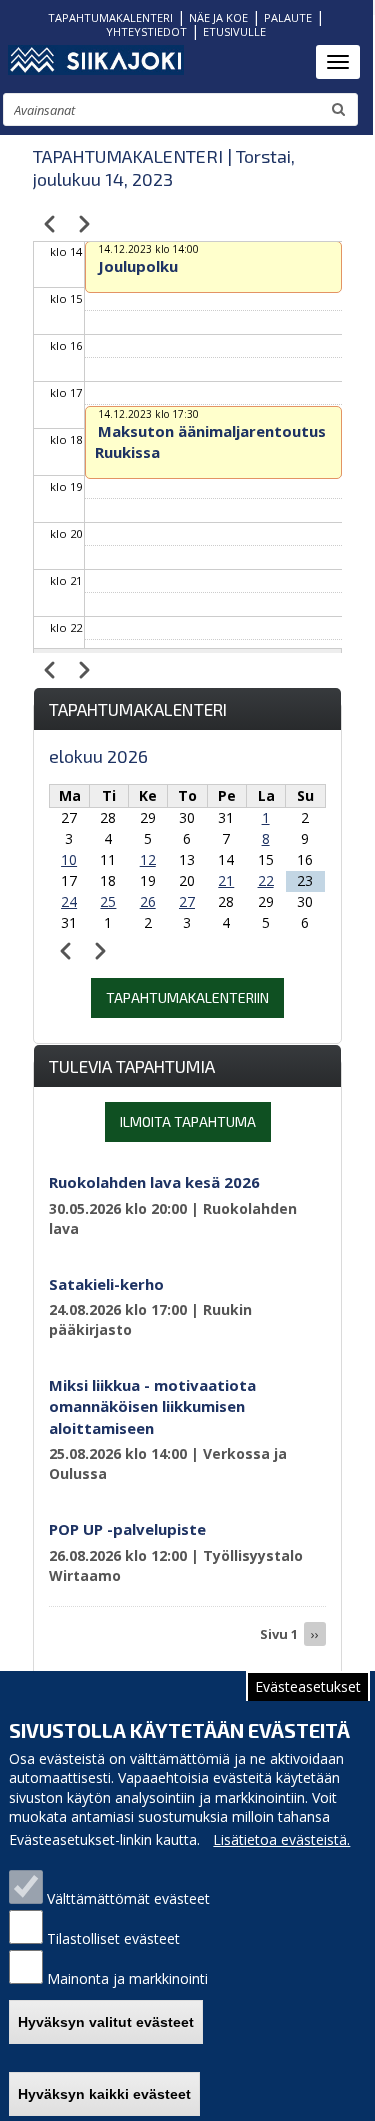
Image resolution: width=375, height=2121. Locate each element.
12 (148, 859)
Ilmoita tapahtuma (188, 1121)
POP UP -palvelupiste (127, 1529)
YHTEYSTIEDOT (146, 31)
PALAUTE (288, 17)
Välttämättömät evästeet (128, 1898)
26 (148, 901)
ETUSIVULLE (234, 31)
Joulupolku (138, 266)
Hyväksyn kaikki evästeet (104, 2094)
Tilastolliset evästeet (113, 1938)
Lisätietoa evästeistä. (281, 1839)
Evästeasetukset (308, 1686)
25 (108, 901)
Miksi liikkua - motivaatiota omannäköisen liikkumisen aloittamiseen (152, 1406)
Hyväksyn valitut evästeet (106, 2022)
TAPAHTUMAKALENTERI (110, 17)
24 (69, 901)
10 (69, 859)
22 (266, 880)
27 (187, 901)
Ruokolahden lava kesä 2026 (154, 1182)
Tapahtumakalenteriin (187, 997)
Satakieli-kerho (106, 1284)
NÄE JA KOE (218, 17)
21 (226, 880)
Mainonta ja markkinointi (127, 1978)
